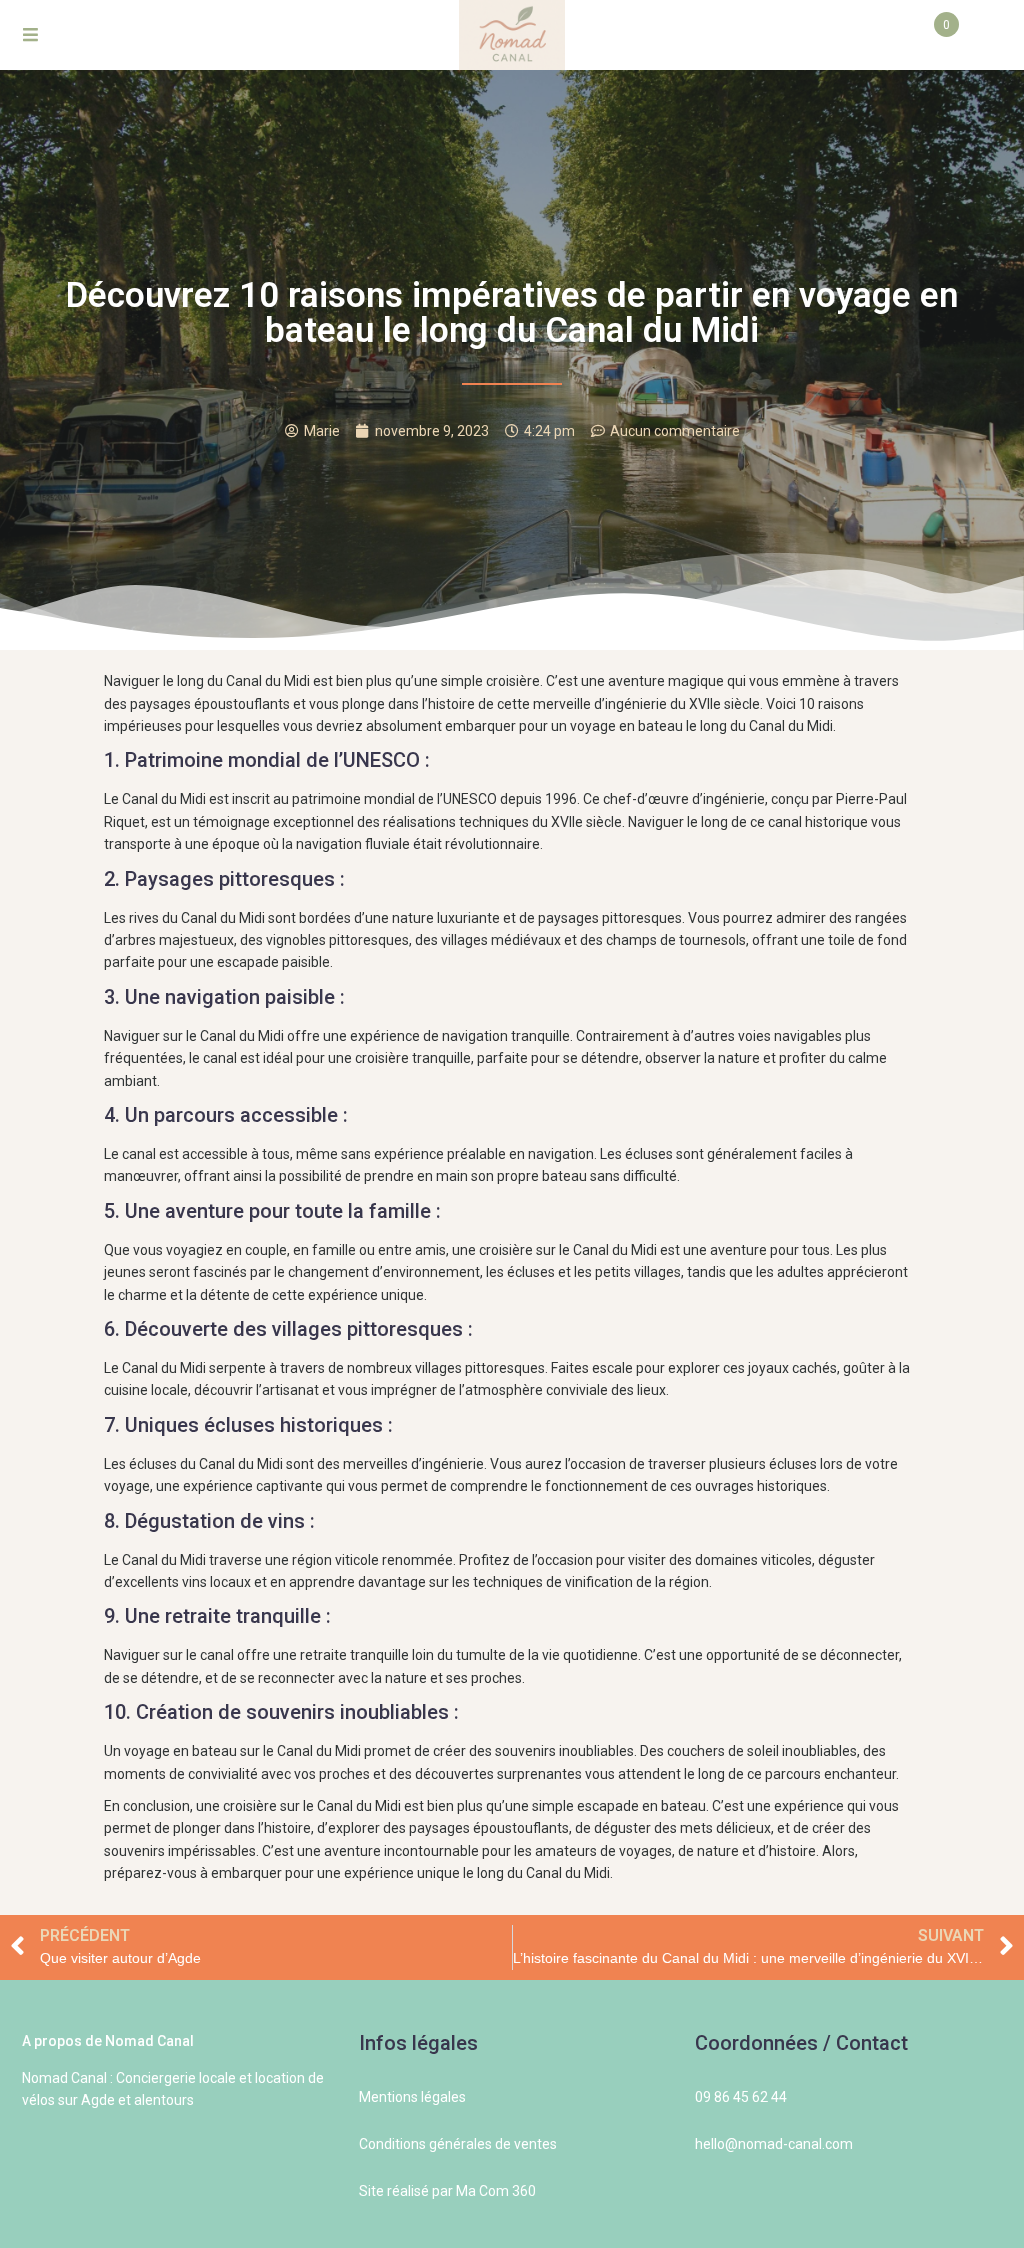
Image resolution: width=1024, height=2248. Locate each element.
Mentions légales (412, 2097)
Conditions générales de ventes (458, 2144)
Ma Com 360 (496, 2191)
